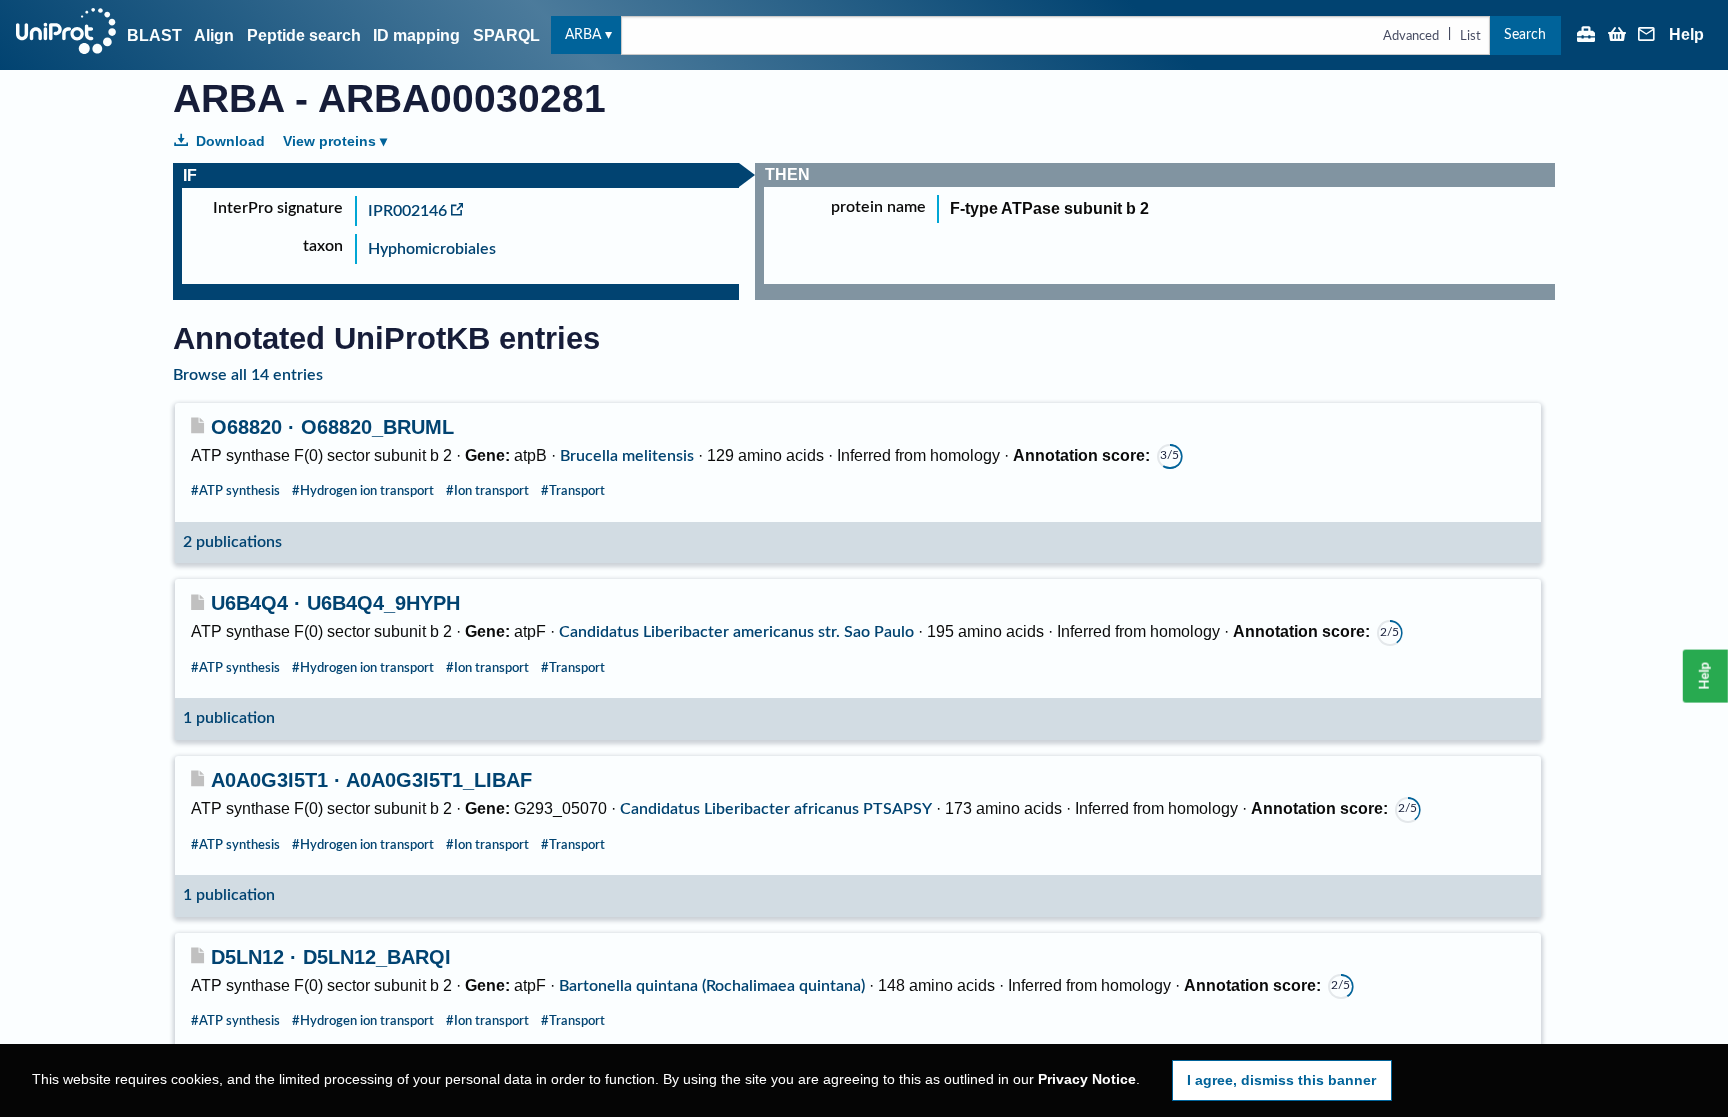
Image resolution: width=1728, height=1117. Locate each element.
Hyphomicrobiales (432, 249)
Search (1525, 34)
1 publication (229, 718)
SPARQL (506, 35)
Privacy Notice (1087, 1079)
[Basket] (1617, 36)
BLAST (154, 35)
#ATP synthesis (235, 491)
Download (230, 141)
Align (214, 35)
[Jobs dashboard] (1586, 36)
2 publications (232, 542)
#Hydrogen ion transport (363, 491)
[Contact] (1647, 36)
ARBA (583, 34)
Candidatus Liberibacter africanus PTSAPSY (776, 809)
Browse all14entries (248, 375)
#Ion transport (487, 491)
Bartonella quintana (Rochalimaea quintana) (712, 986)
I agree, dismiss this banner (1281, 1080)
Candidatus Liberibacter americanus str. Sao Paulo (736, 632)
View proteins (329, 141)
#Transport (573, 491)
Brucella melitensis (627, 456)
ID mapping (416, 35)
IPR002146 (407, 211)
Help (1686, 35)
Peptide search (304, 35)
